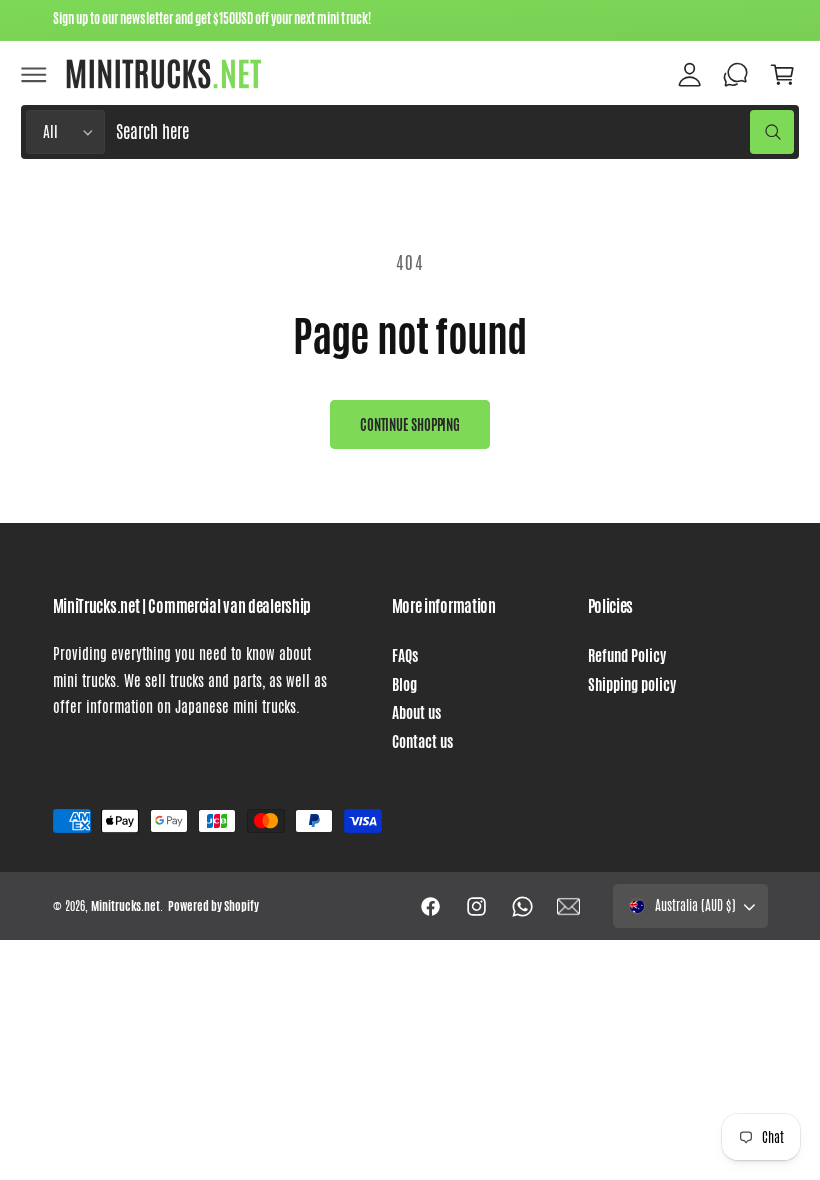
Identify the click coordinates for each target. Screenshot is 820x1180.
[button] (34, 74)
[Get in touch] (736, 74)
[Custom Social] (569, 906)
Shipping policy (632, 685)
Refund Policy (627, 656)
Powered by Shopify (213, 906)
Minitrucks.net (125, 906)
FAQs (405, 656)
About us (416, 713)
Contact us (422, 742)
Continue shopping (410, 425)
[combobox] (454, 132)
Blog (404, 685)
